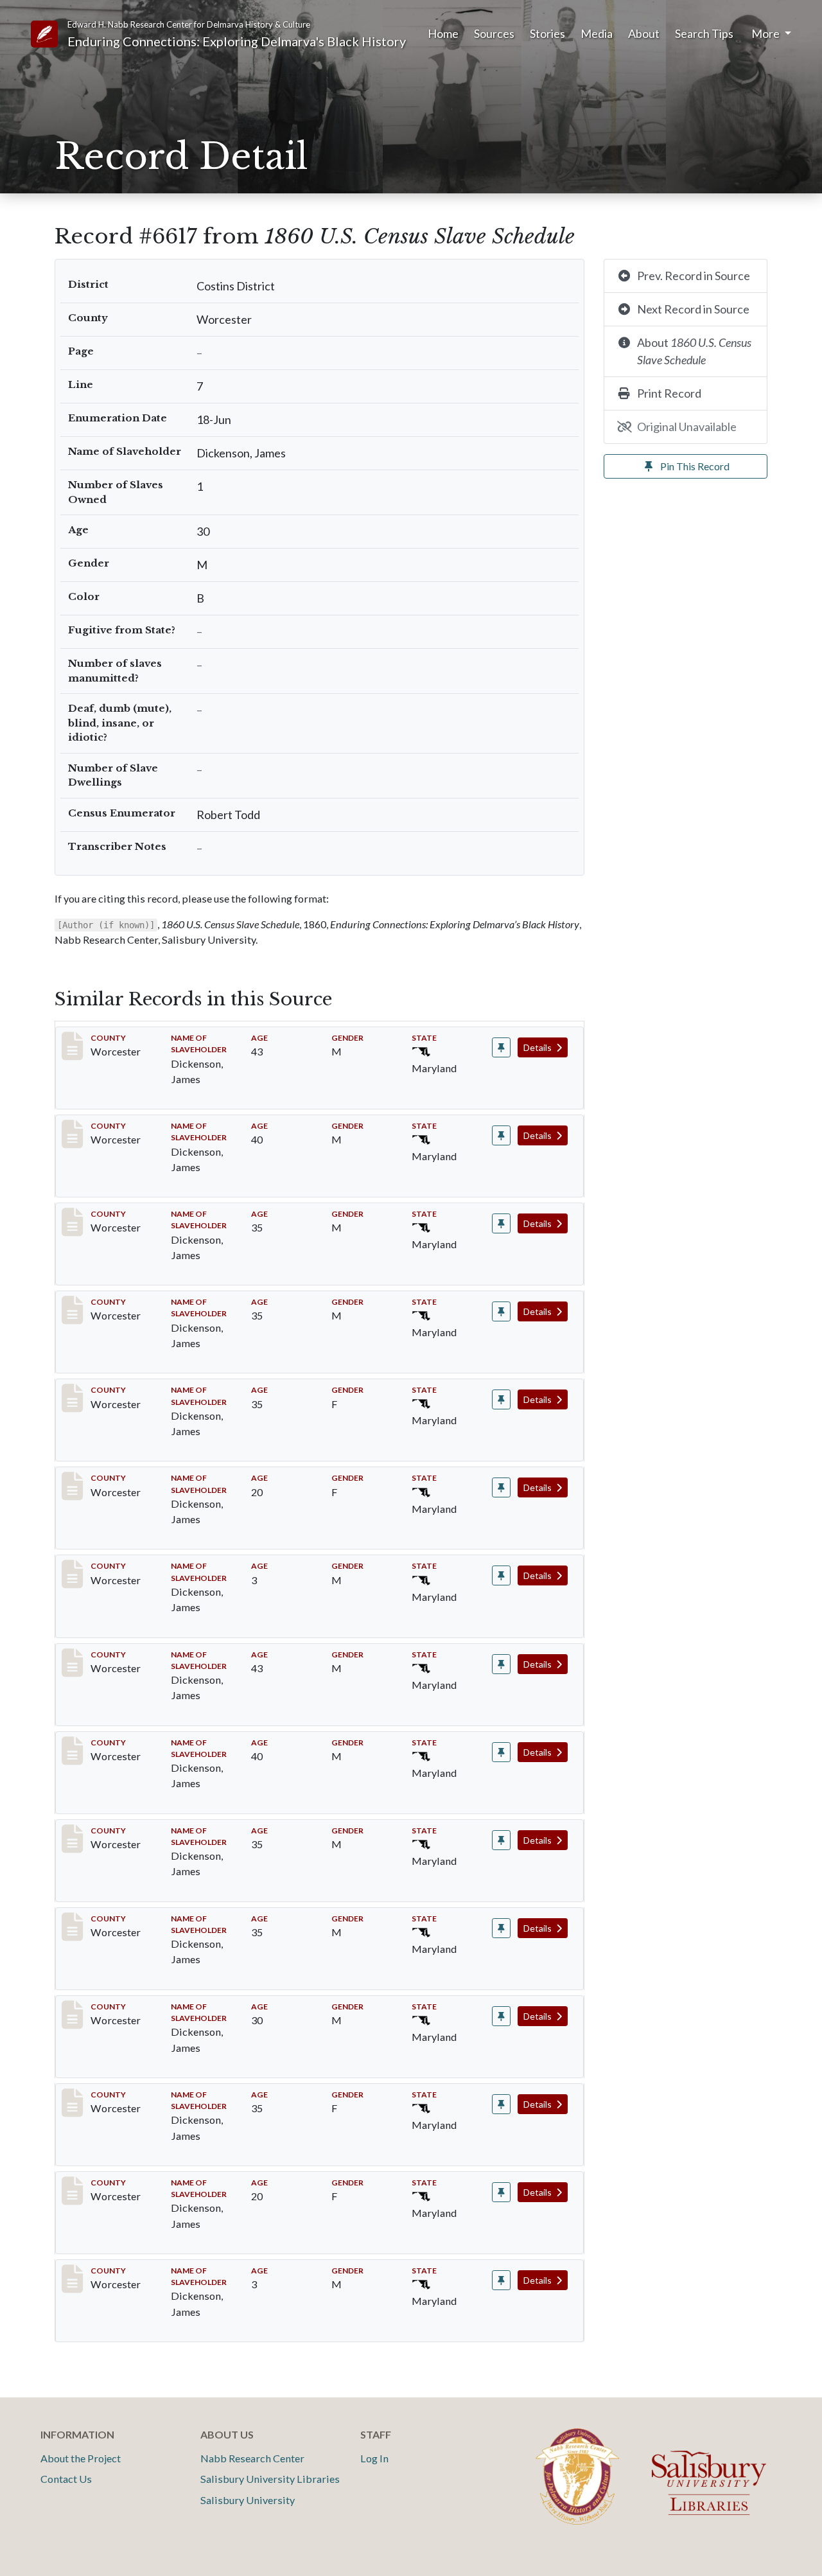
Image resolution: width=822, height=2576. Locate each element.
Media (597, 33)
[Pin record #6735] (501, 2104)
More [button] (766, 33)
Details (538, 1047)
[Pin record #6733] (501, 1928)
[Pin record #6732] (501, 1840)
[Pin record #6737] (501, 2280)
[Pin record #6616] (501, 1311)
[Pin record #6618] (501, 1399)
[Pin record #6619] (501, 1487)
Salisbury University (248, 2500)
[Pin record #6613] (501, 1047)
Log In (374, 2458)
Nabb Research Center (252, 2458)
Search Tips (704, 33)
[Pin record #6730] (501, 1664)
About (644, 33)
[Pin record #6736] (501, 2192)
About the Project (81, 2458)
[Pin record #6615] (501, 1223)
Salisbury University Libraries (270, 2479)
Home (443, 33)
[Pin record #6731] (501, 1752)
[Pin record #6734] (501, 2016)
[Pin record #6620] (501, 1575)
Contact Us (66, 2479)
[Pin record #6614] (501, 1135)
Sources (494, 33)
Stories (547, 33)
